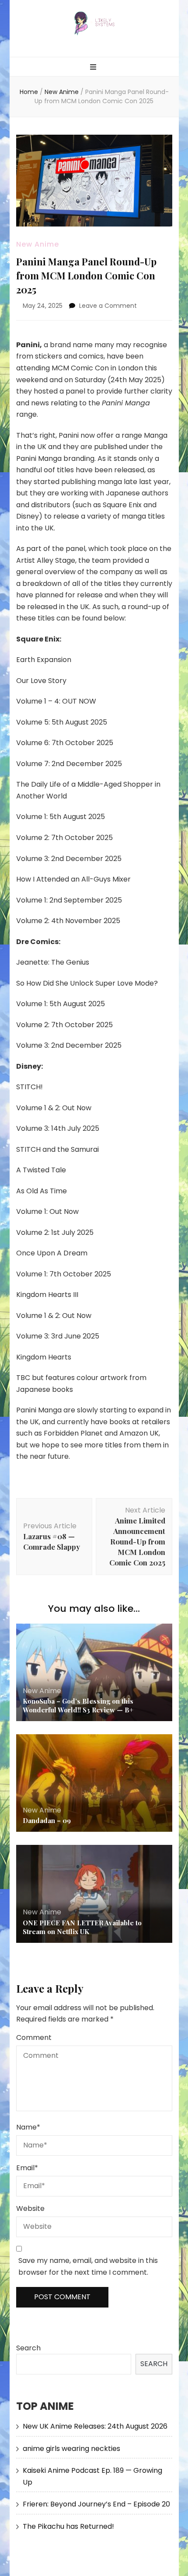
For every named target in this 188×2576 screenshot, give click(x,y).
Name (28, 2127)
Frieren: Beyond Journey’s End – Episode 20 (96, 2504)
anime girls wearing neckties (71, 2449)
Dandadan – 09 (47, 1820)
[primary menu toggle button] (94, 68)
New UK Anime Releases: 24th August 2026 (95, 2426)
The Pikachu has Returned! (68, 2526)
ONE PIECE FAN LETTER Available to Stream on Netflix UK (82, 1927)
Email (27, 2168)
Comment (34, 2037)
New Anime (38, 244)
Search (28, 2348)
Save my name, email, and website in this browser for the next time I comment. (88, 2266)
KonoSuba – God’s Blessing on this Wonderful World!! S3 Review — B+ (78, 1705)
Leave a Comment (108, 306)
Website (30, 2208)
